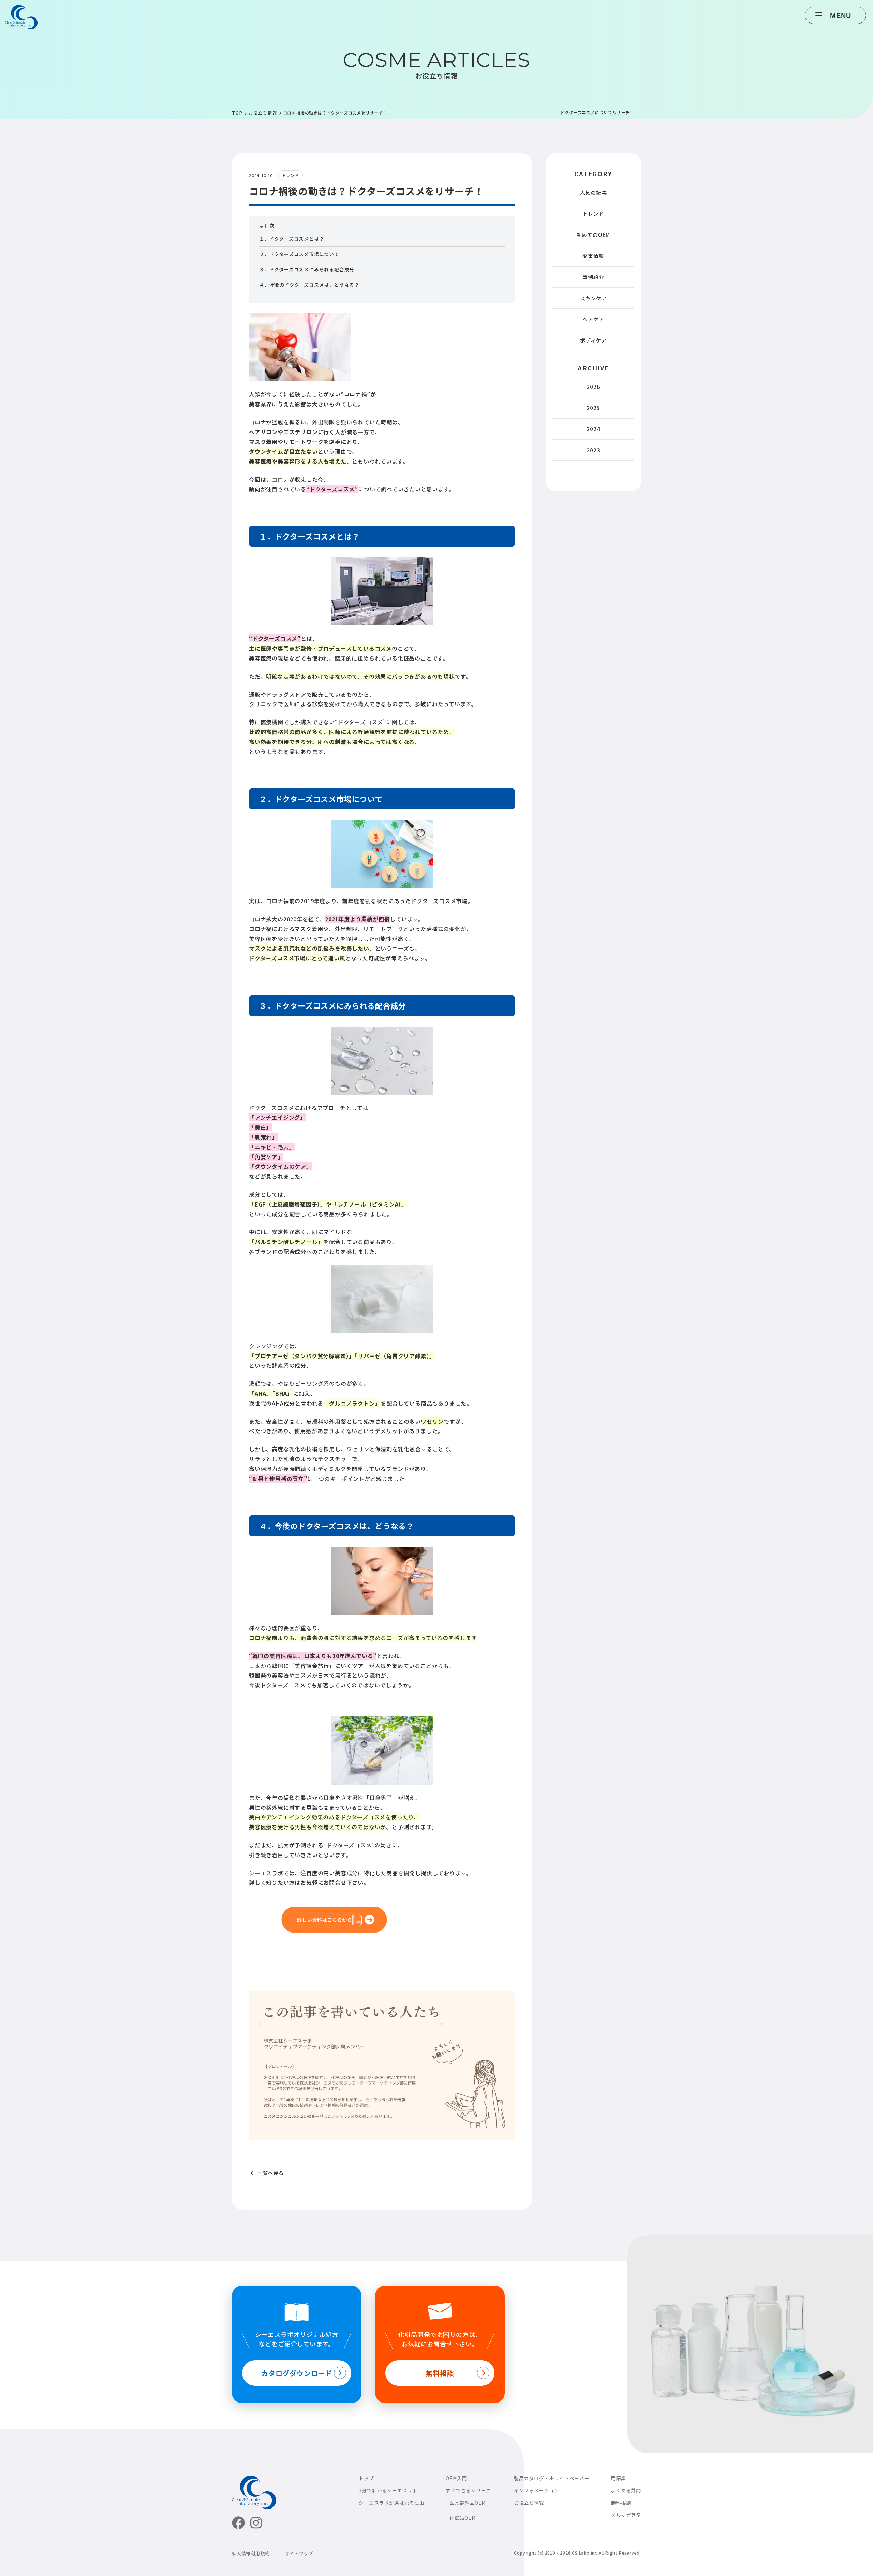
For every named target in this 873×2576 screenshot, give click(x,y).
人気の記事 (594, 192)
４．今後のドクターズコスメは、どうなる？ (309, 285)
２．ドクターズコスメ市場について (299, 254)
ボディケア (593, 340)
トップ (366, 2478)
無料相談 (621, 2503)
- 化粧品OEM (461, 2518)
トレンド (593, 214)
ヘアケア (593, 319)
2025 (593, 408)
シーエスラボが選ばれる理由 (391, 2503)
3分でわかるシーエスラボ (388, 2490)
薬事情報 (593, 256)
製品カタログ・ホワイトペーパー (552, 2478)
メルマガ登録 (626, 2515)
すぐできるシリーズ (468, 2490)
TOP (237, 113)
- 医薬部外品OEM (466, 2503)
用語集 (618, 2478)
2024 (593, 429)
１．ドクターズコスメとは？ (292, 239)
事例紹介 (593, 277)
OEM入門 (456, 2478)
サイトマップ (299, 2553)
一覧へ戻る (271, 2173)
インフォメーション (537, 2490)
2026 (593, 387)
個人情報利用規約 (251, 2553)
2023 (593, 450)
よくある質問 (626, 2490)
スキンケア (594, 298)
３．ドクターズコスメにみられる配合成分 (307, 269)
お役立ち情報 (263, 113)
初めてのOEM (594, 235)
